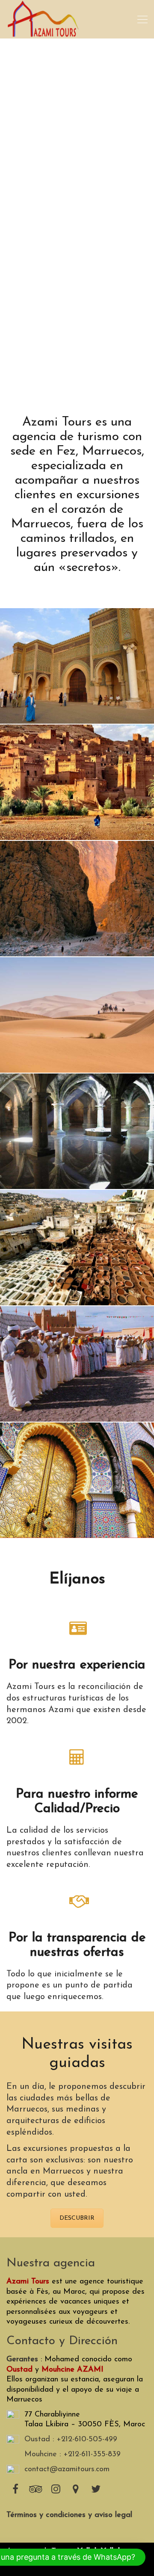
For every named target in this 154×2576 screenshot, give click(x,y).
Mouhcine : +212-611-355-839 (73, 2455)
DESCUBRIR (77, 2218)
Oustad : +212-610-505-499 (71, 2440)
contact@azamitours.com (67, 2470)
